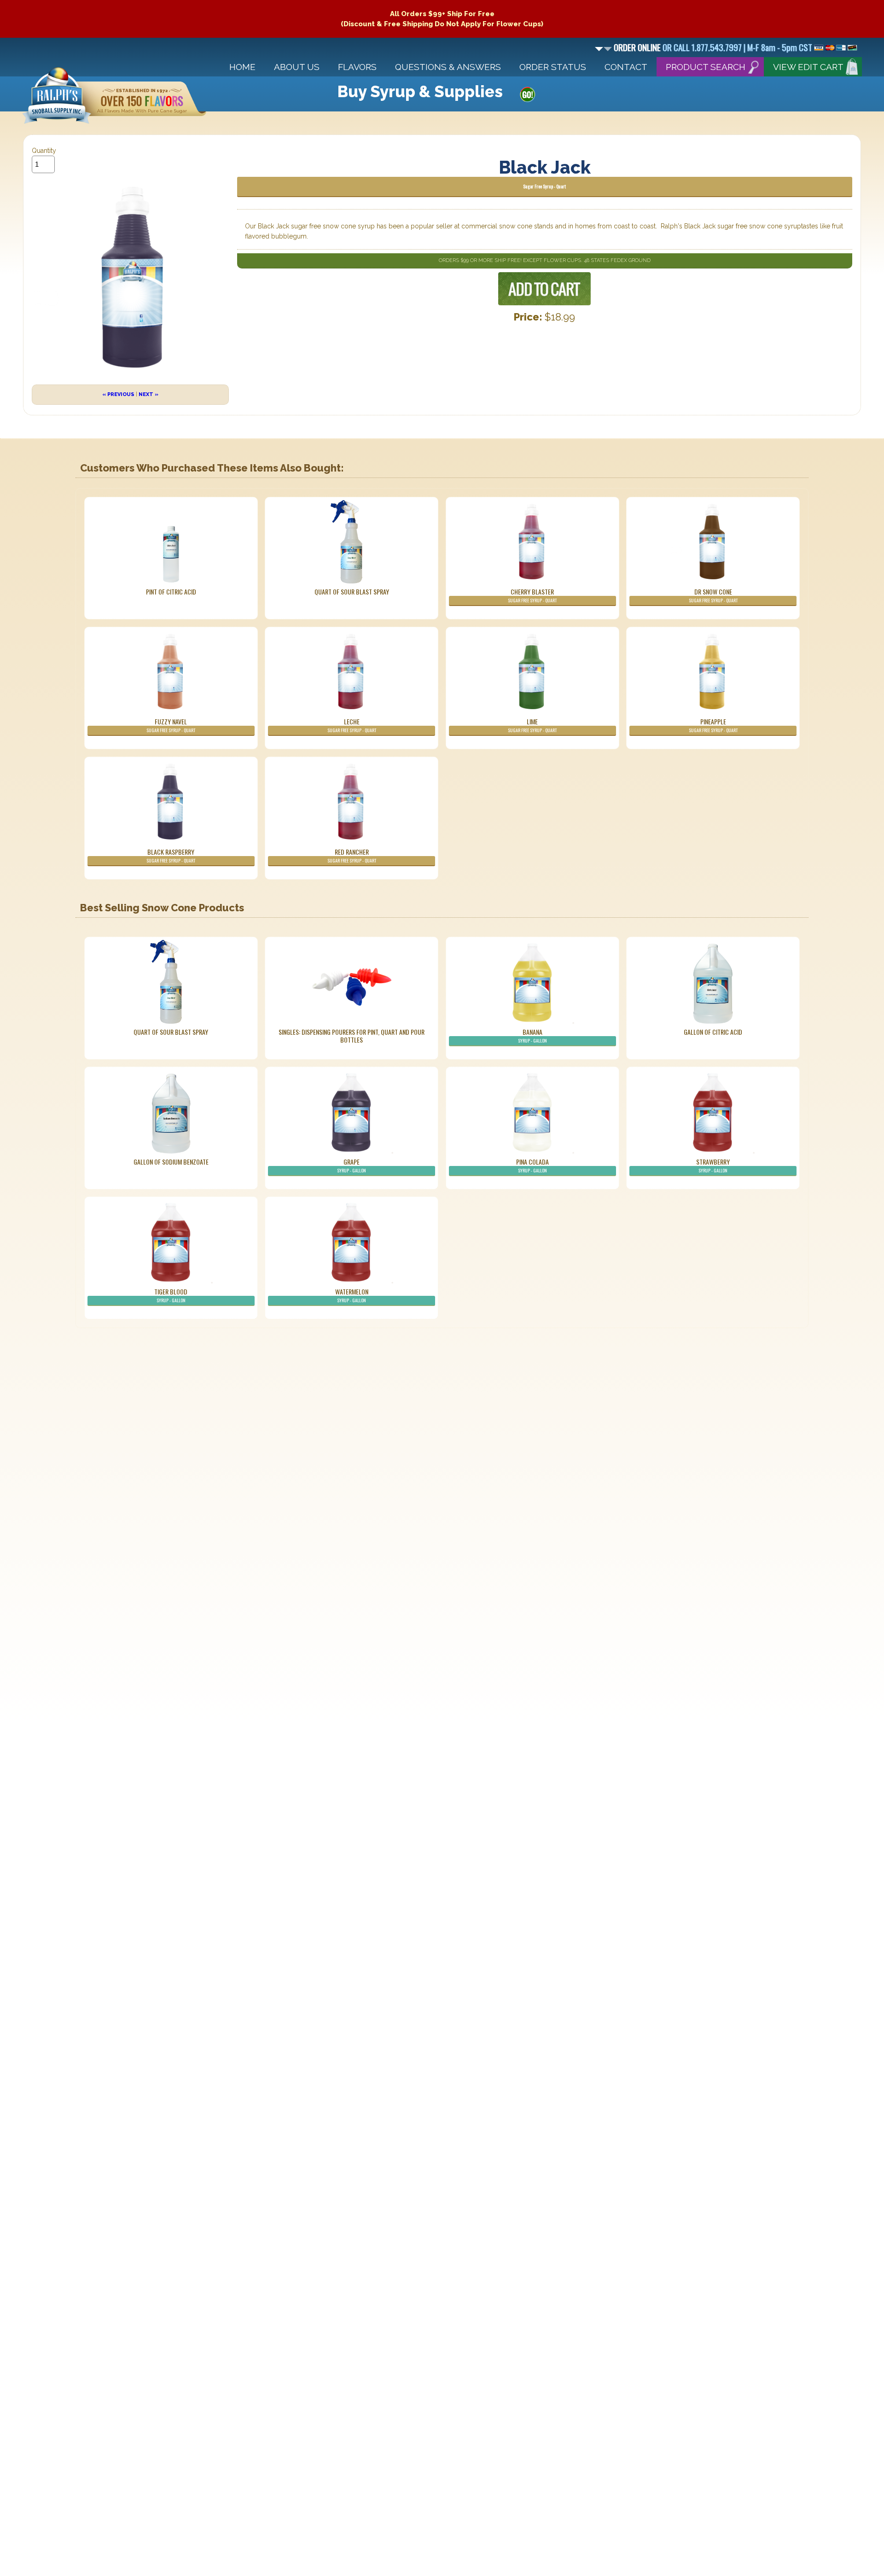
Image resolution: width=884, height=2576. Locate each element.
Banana (532, 1035)
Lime (532, 725)
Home (242, 67)
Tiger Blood (171, 1295)
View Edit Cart (808, 67)
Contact (626, 67)
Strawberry (713, 1165)
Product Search (706, 67)
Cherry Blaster (532, 595)
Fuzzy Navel (171, 725)
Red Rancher (352, 855)
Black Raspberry (171, 855)
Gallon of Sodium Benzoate (171, 1162)
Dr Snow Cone (713, 595)
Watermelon (352, 1295)
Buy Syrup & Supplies (420, 92)
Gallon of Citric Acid (713, 1032)
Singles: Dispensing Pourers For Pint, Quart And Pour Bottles (352, 1036)
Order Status (553, 67)
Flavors (357, 67)
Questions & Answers (448, 67)
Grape (352, 1165)
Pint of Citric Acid (171, 592)
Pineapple (713, 725)
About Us (297, 67)
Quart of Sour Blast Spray (352, 592)
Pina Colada (532, 1165)
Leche (352, 725)
